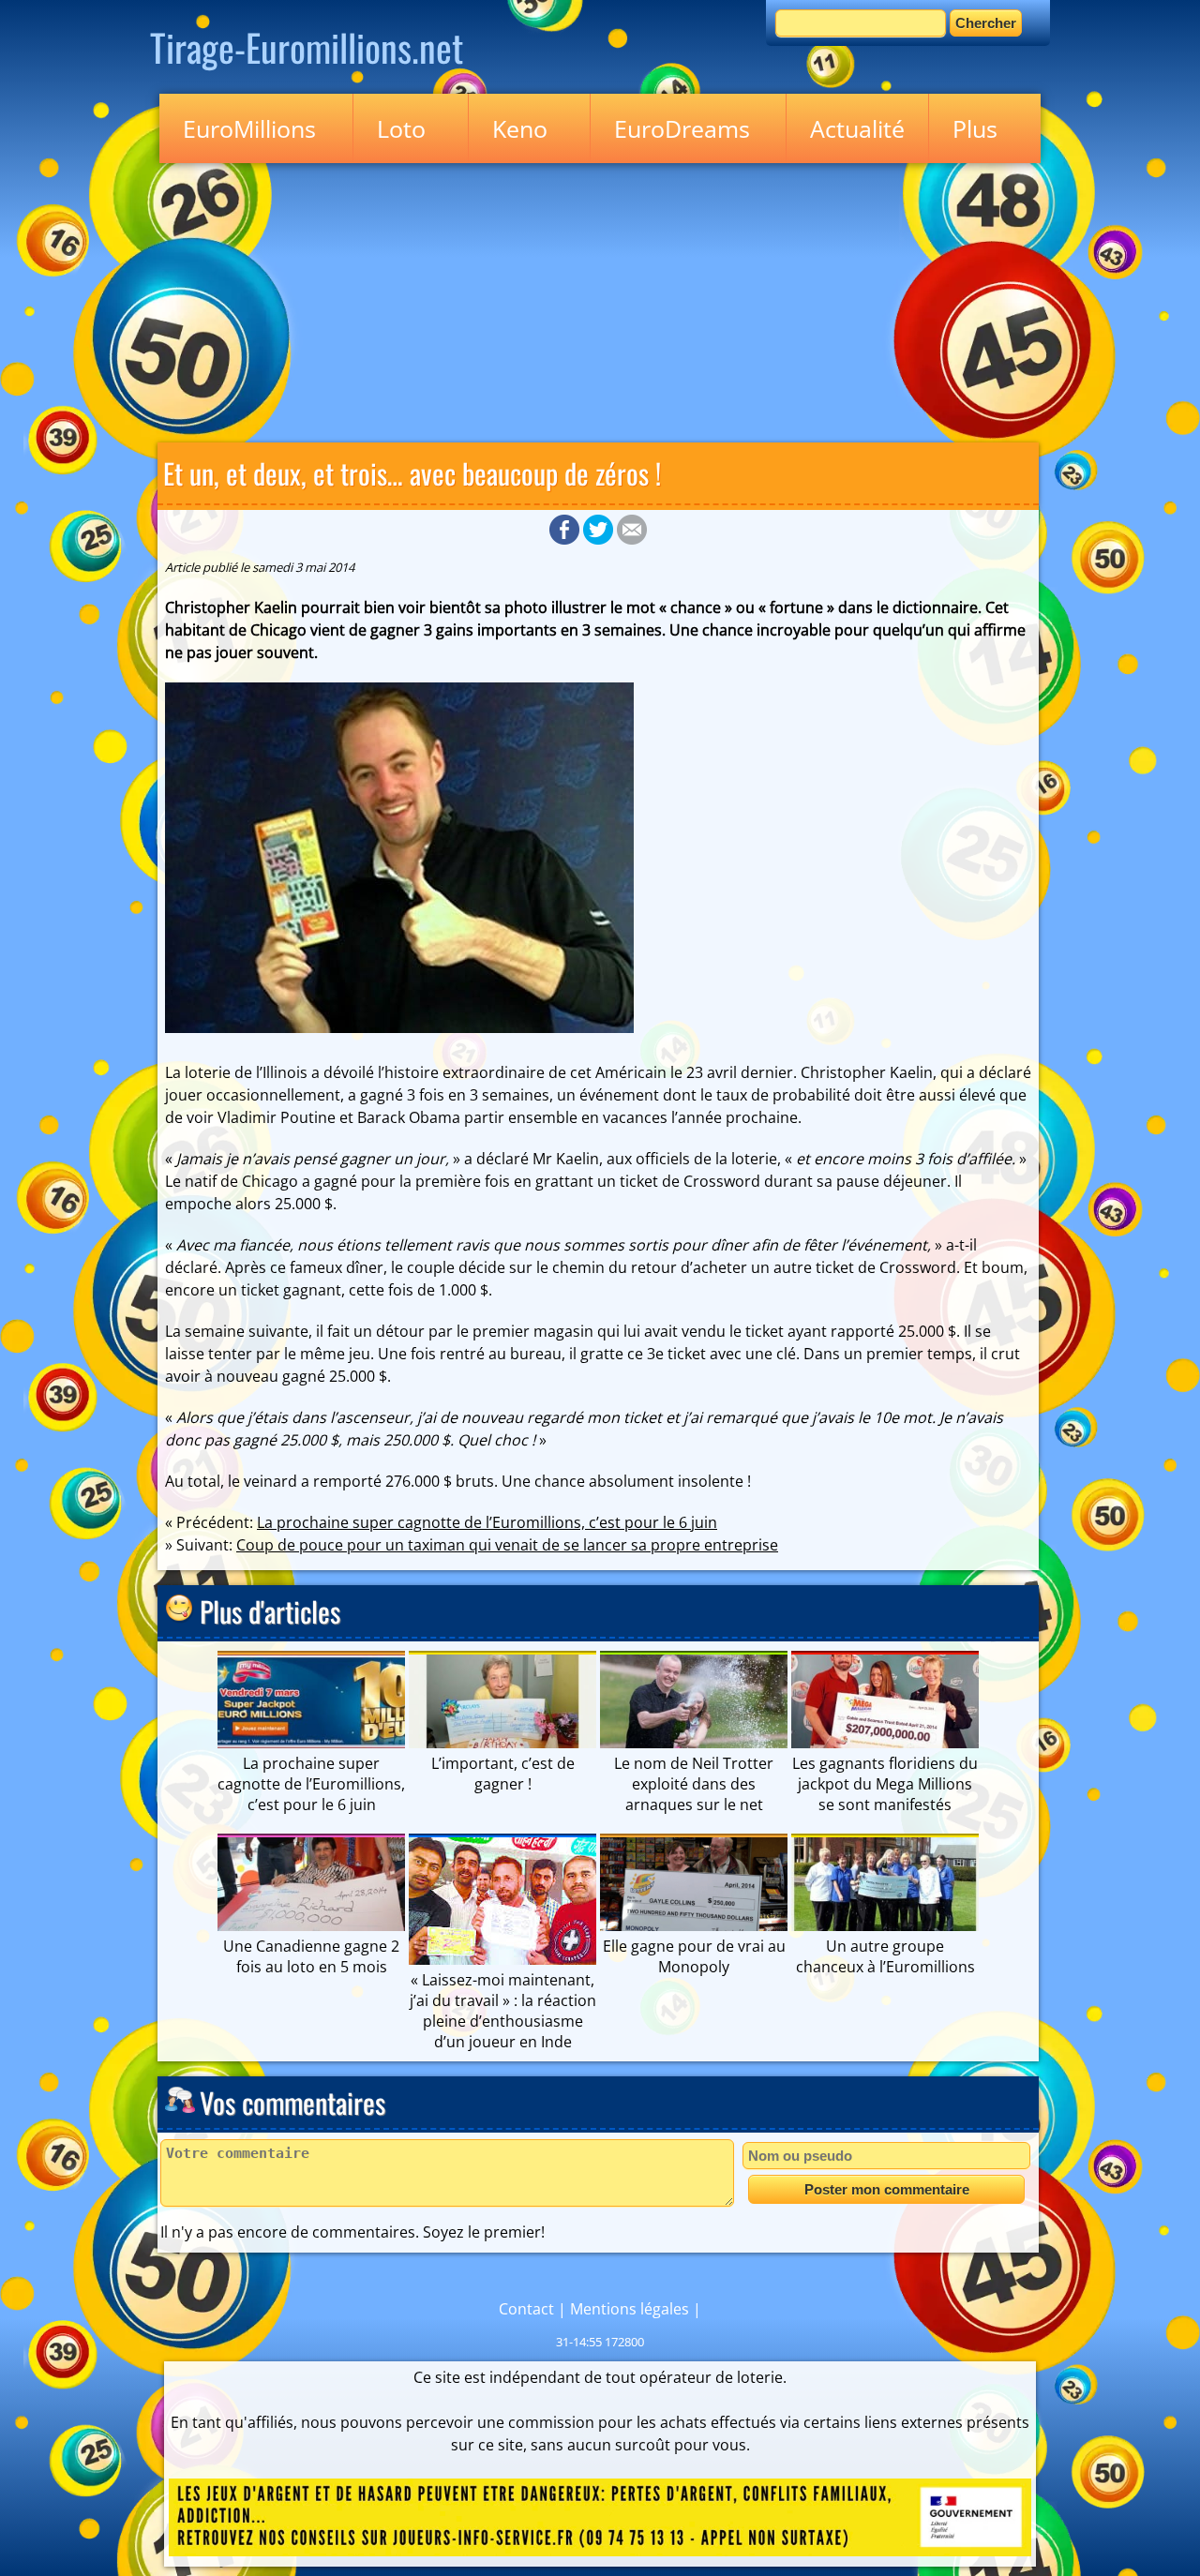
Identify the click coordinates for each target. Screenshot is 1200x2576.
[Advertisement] (600, 299)
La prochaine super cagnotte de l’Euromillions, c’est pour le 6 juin (487, 1522)
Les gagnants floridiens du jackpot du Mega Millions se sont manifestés (885, 1784)
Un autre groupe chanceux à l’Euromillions (885, 1956)
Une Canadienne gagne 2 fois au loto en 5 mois (311, 1956)
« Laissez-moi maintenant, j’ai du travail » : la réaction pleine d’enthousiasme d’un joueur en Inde (503, 2011)
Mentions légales (630, 2309)
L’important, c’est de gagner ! (503, 1774)
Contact (526, 2309)
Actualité (857, 128)
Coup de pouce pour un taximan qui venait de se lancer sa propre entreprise (507, 1545)
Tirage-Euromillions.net (307, 47)
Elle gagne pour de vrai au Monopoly (694, 1956)
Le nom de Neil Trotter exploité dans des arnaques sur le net (694, 1784)
